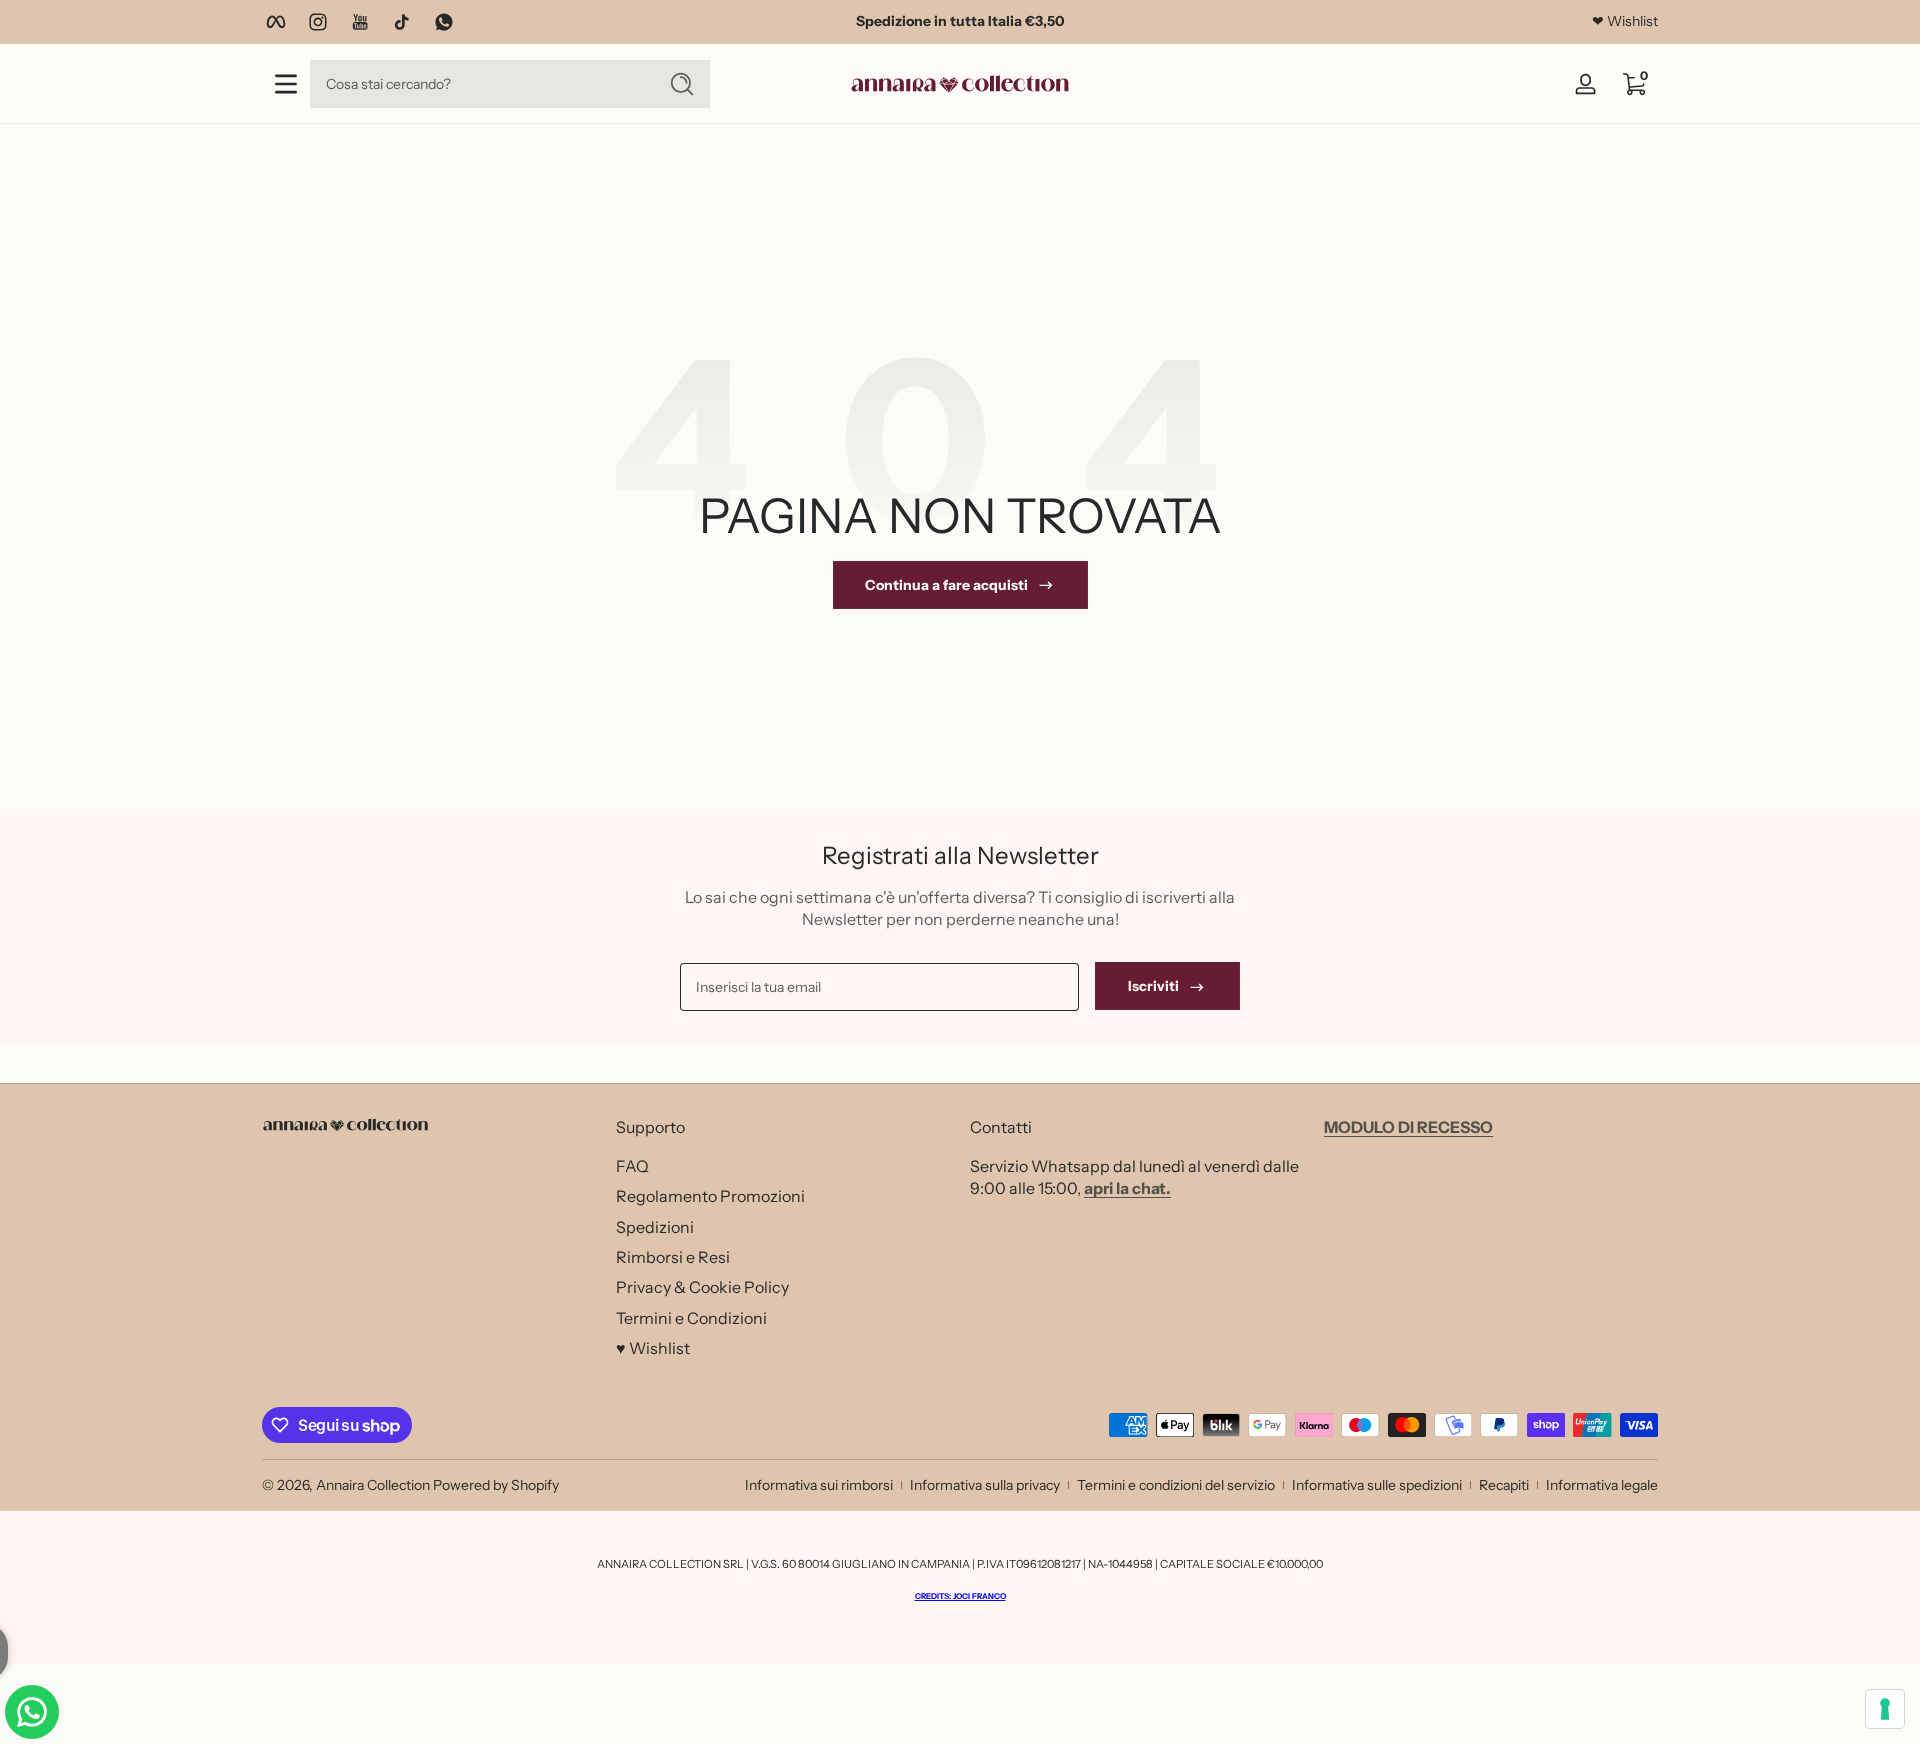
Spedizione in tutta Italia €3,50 (960, 21)
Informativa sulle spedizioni (1377, 1485)
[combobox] (478, 84)
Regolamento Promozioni (710, 1195)
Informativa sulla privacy (985, 1485)
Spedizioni (655, 1226)
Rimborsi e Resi (673, 1256)
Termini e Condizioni (691, 1317)
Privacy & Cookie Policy (702, 1286)
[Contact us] (32, 1712)
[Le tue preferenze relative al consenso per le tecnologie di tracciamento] (1885, 1709)
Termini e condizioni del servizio (1176, 1485)
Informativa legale (1602, 1485)
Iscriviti (1153, 987)
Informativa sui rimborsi (819, 1485)
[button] (1634, 84)
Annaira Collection (373, 1485)
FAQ (632, 1165)
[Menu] (286, 84)
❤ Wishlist (1625, 21)
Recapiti (1504, 1485)
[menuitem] (783, 1165)
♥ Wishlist (653, 1347)
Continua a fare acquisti (946, 585)
